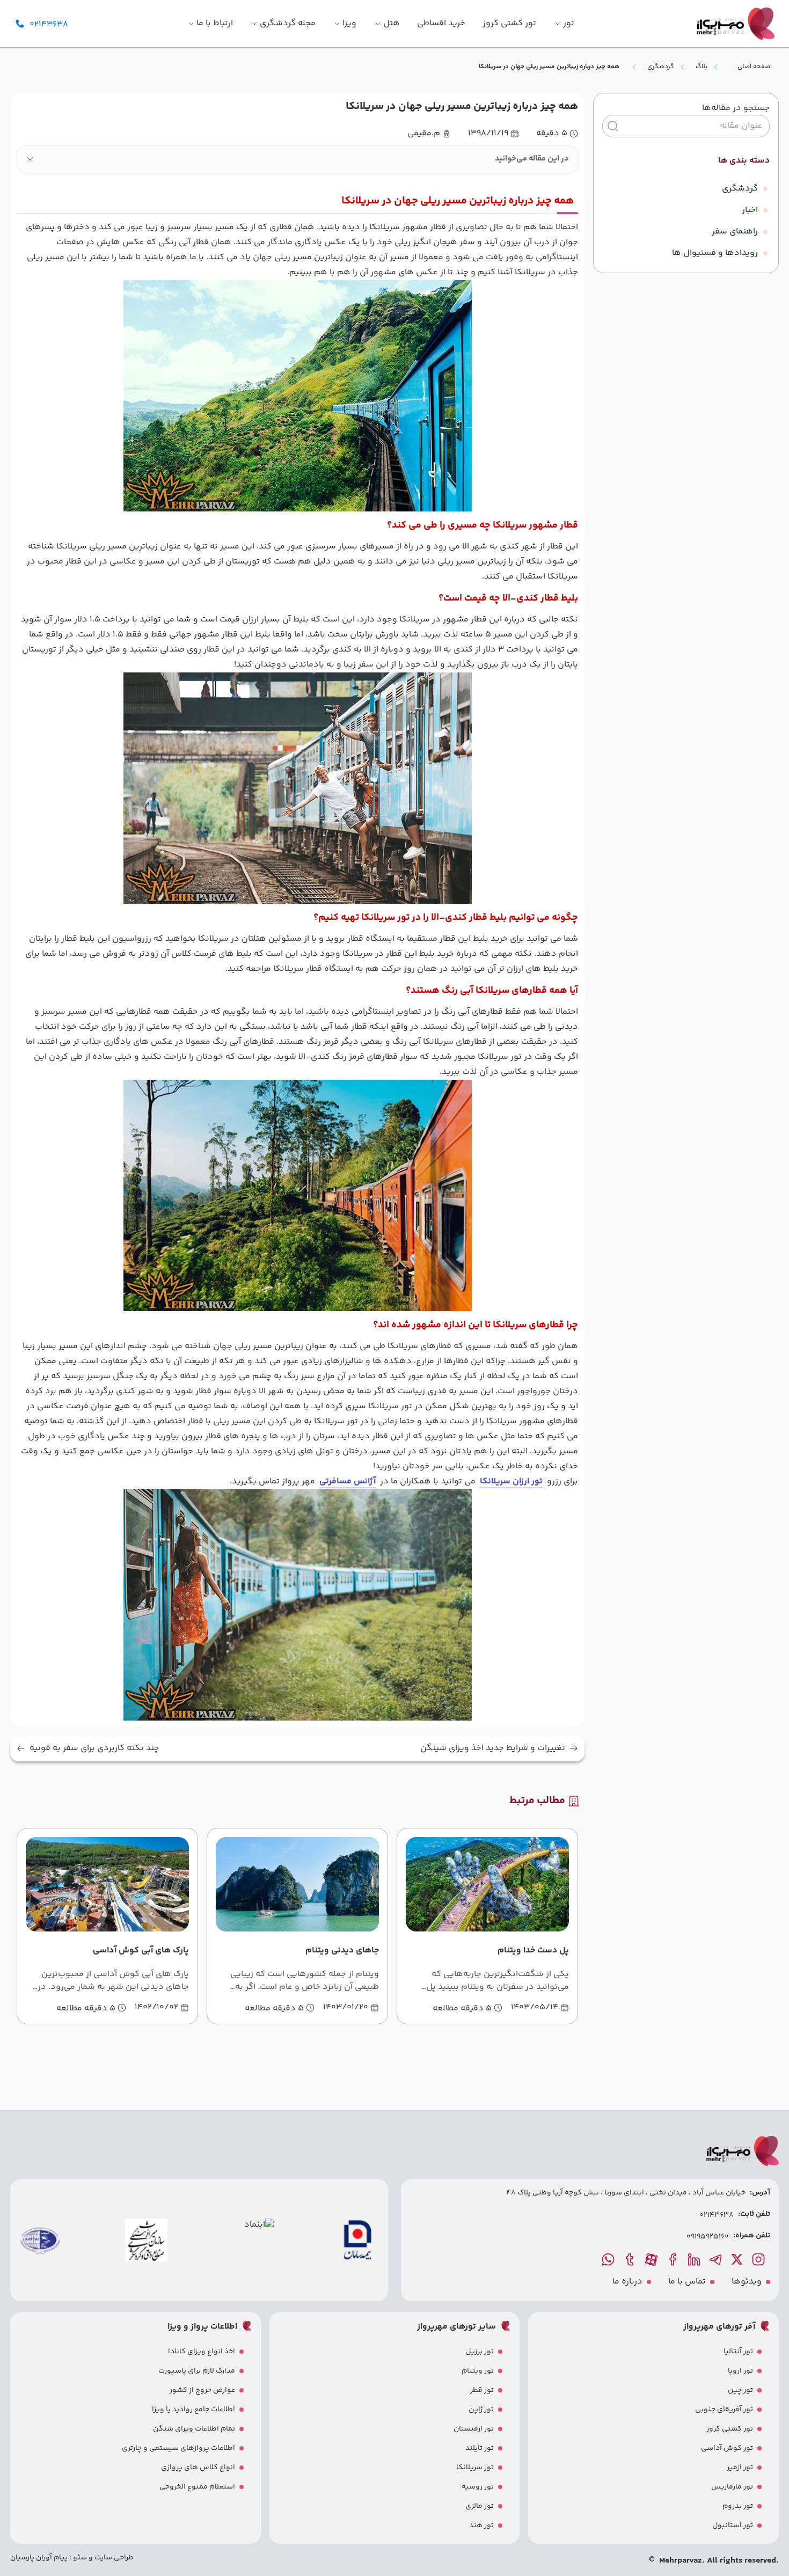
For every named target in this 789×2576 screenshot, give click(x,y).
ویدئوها (747, 2282)
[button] (297, 159)
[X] (738, 2259)
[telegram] (717, 2259)
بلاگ (702, 67)
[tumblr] (631, 2259)
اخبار (750, 210)
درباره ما (627, 2282)
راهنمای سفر (735, 232)
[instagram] (759, 2259)
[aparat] (652, 2259)
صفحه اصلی (754, 67)
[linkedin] (695, 2259)
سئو (79, 2558)
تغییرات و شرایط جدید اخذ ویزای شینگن (493, 1748)
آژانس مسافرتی (348, 1481)
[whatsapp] (609, 2259)
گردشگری (661, 67)
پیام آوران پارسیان (39, 2558)
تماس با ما (687, 2282)
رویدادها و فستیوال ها (715, 253)
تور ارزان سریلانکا (511, 1481)
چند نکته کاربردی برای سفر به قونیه (94, 1748)
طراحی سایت (113, 2558)
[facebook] (674, 2259)
